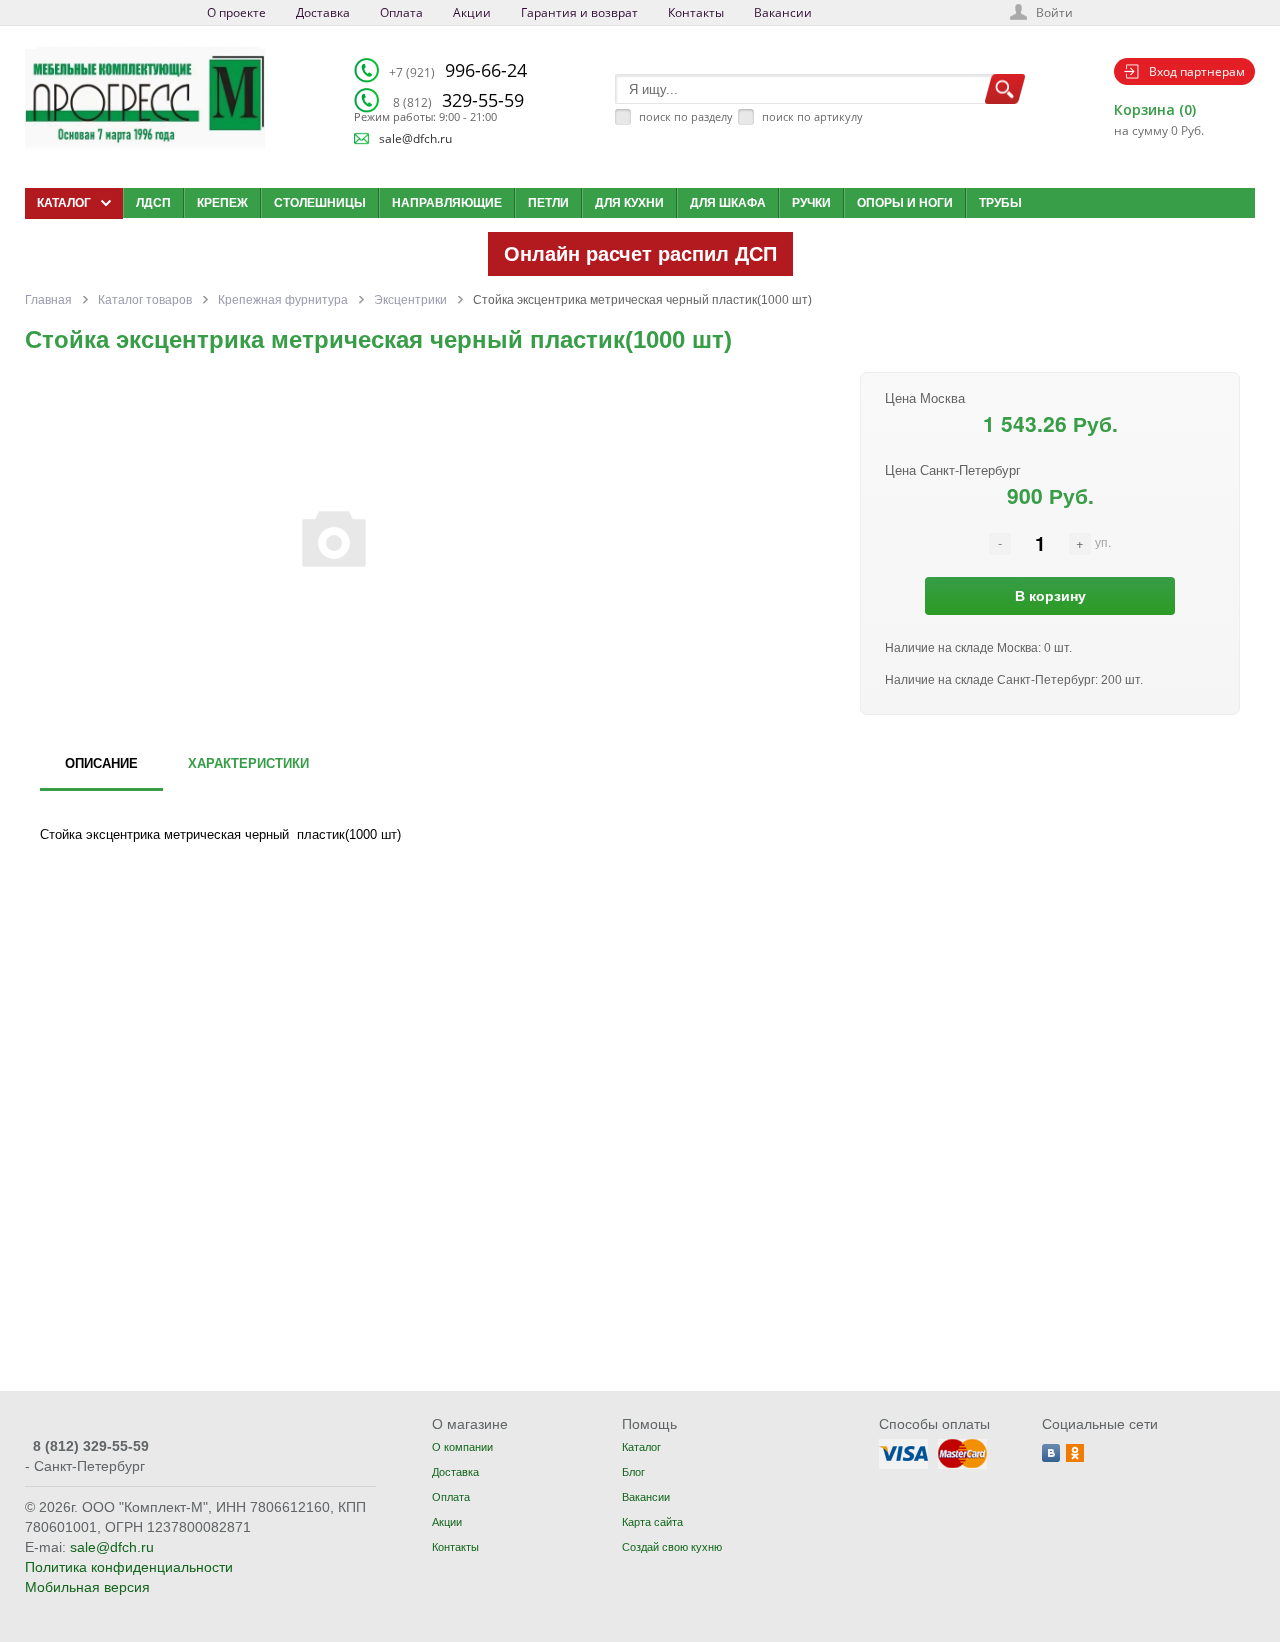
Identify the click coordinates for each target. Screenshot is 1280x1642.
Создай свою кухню (672, 1547)
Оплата (401, 12)
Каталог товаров (145, 300)
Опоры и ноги (905, 203)
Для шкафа (728, 203)
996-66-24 (458, 70)
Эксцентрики (410, 300)
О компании (462, 1447)
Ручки (811, 203)
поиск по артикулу (812, 116)
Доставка (323, 12)
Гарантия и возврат (579, 12)
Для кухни (629, 203)
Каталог (641, 1447)
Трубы (1000, 203)
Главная (48, 300)
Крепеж (222, 203)
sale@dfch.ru (415, 138)
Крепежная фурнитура (283, 300)
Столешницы (320, 203)
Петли (548, 203)
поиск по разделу (686, 116)
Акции (472, 12)
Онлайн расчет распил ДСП (640, 254)
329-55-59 (458, 100)
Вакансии (783, 12)
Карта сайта (652, 1522)
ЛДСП (153, 203)
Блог (633, 1472)
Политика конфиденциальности (129, 1567)
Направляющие (447, 203)
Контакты (696, 12)
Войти (1054, 12)
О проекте (236, 12)
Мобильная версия (87, 1587)
